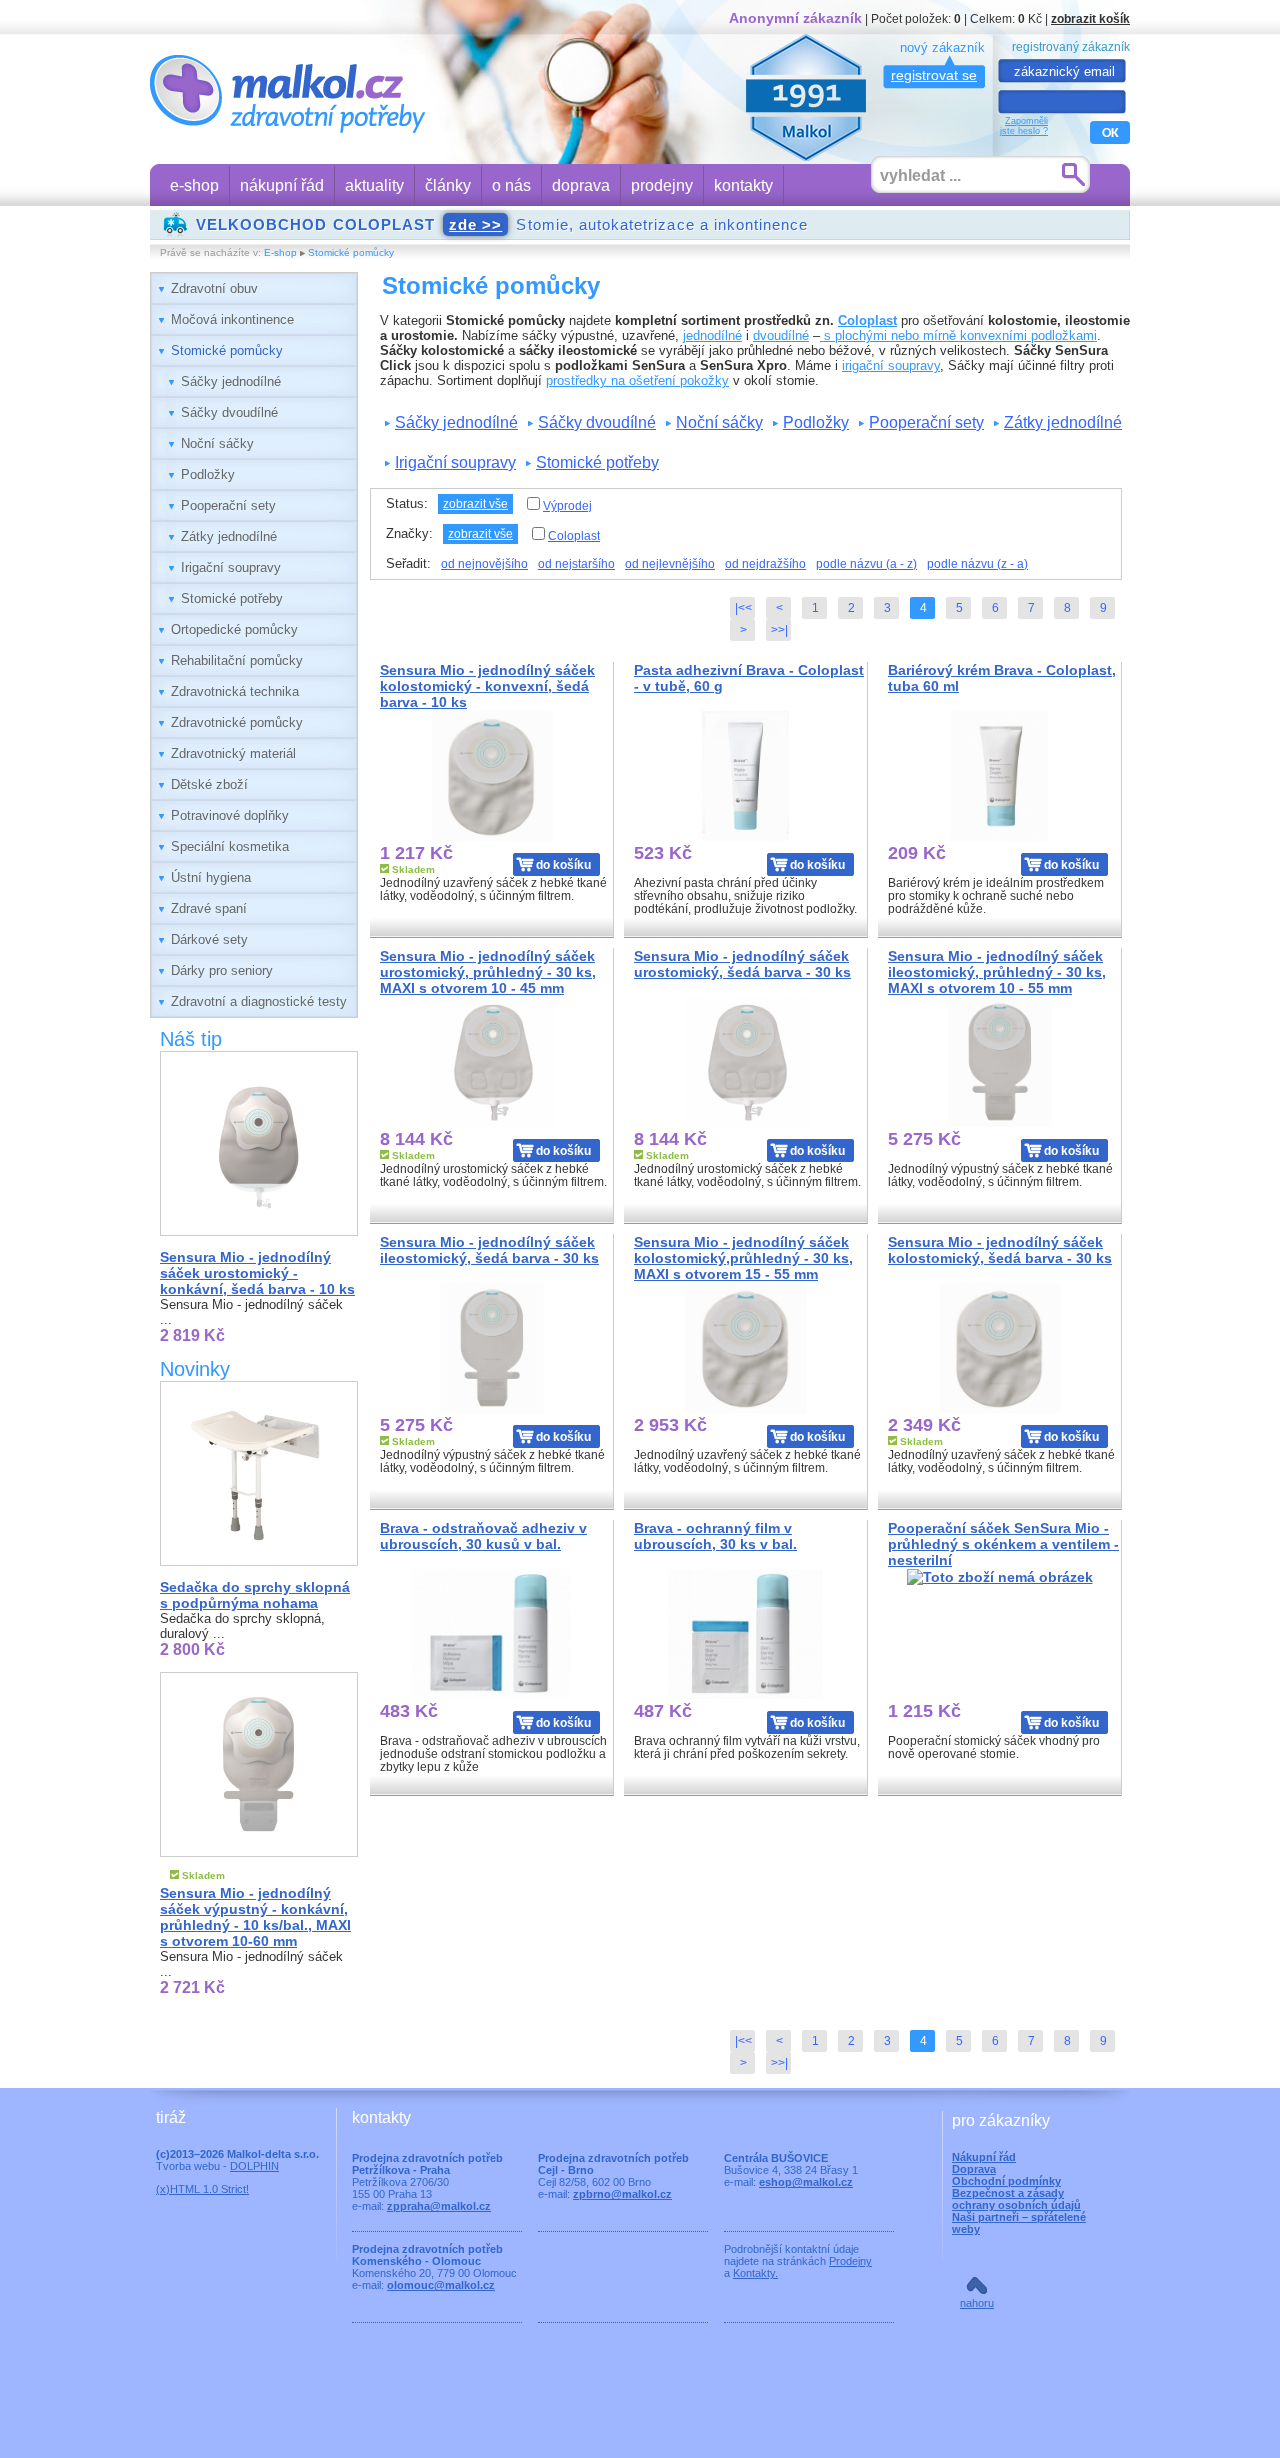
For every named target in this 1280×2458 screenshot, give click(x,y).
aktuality (374, 185)
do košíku (563, 864)
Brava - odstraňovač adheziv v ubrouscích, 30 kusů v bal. (483, 1536)
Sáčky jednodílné (231, 381)
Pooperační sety (228, 505)
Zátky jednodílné (229, 536)
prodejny (662, 185)
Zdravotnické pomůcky (237, 722)
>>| (779, 630)
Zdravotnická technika (235, 691)
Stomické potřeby (232, 598)
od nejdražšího (765, 564)
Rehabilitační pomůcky (237, 660)
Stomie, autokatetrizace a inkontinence (502, 224)
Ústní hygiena (211, 877)
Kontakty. (755, 2273)
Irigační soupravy (231, 567)
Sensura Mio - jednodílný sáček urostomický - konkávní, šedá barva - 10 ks (257, 1273)
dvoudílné (781, 335)
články (448, 185)
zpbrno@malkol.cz (622, 2194)
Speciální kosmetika (230, 846)
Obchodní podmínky (1006, 2181)
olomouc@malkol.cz (441, 2285)
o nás (511, 185)
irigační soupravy (891, 365)
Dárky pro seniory (222, 970)
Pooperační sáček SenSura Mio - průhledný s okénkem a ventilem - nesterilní (1003, 1544)
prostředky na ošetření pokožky (637, 380)
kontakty (743, 185)
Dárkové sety (209, 939)
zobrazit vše (475, 504)
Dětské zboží (209, 784)
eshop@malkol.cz (806, 2182)
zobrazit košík (1090, 18)
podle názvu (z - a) (977, 564)
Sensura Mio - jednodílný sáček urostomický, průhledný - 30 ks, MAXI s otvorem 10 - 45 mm (488, 972)
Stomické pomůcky (351, 252)
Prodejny (850, 2261)
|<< (743, 608)
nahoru (977, 2303)
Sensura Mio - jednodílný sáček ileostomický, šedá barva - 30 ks (489, 1250)
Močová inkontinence (232, 319)
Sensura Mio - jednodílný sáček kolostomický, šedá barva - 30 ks (1000, 1250)
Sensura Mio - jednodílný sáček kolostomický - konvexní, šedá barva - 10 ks (487, 686)
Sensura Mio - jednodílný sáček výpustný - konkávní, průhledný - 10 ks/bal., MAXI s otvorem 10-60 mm (255, 1917)
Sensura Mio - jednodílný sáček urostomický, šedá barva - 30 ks (742, 964)
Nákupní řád (984, 2157)
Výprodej (567, 506)
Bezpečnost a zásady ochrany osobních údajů (1016, 2199)
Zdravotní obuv (214, 288)
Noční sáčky (217, 443)
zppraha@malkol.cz (439, 2206)
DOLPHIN (254, 2166)
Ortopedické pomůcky (234, 629)
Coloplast (867, 320)
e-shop (194, 185)
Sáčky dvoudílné (229, 412)
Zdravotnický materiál (233, 753)
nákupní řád (282, 185)
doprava (581, 185)
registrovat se (934, 75)
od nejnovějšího (484, 564)
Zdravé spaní (209, 908)
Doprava (974, 2169)
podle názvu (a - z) (866, 564)
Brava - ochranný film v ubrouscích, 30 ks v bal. (715, 1536)
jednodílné (712, 335)
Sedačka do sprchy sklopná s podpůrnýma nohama (255, 1595)
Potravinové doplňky (230, 815)
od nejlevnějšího (670, 564)
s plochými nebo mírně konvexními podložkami (958, 335)
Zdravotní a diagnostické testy (259, 1001)
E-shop (280, 252)
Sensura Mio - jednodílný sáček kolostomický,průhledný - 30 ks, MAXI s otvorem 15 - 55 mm (743, 1258)
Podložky (208, 474)
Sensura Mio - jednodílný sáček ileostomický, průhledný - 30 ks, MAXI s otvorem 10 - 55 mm (997, 972)
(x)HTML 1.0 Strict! (202, 2189)
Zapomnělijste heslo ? (1024, 126)
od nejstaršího (576, 564)
